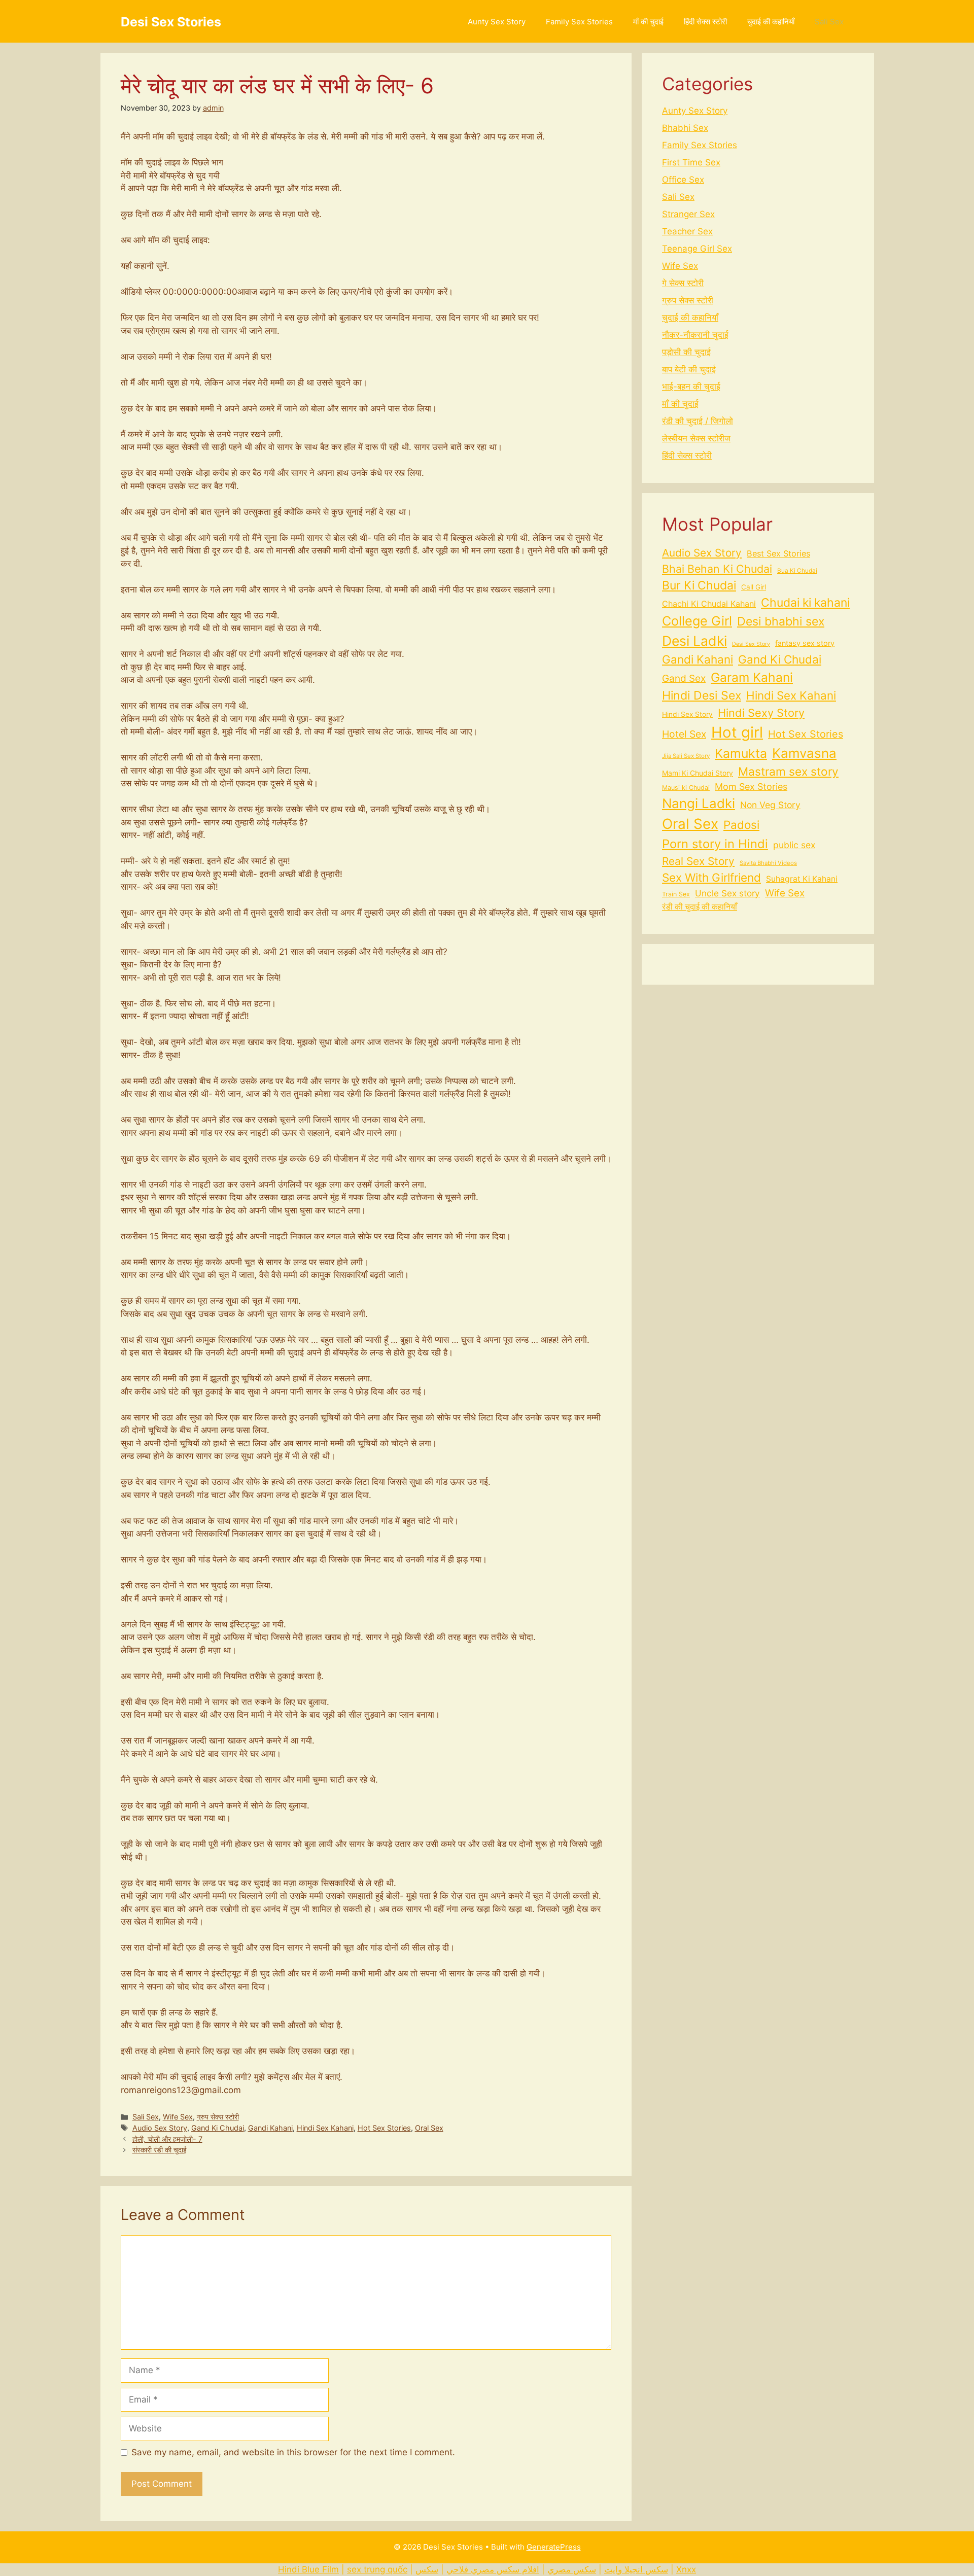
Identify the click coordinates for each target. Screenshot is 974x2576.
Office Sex (683, 180)
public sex (794, 845)
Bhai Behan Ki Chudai (717, 569)
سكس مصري (572, 2569)
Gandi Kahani (270, 2128)
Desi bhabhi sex (781, 621)
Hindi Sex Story (687, 714)
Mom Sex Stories (751, 787)
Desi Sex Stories (171, 22)
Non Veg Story (770, 805)
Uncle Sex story (727, 893)
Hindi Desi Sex (702, 695)
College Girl (697, 621)
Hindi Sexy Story (761, 713)
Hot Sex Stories (384, 2128)
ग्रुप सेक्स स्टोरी (218, 2117)
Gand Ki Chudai (218, 2128)
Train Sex (676, 894)
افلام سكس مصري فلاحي (493, 2569)
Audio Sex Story (160, 2128)
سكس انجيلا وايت (636, 2569)
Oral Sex (429, 2128)
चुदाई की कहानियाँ (771, 22)
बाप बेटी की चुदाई (689, 369)
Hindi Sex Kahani (325, 2128)
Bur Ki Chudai (699, 585)
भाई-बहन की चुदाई (691, 387)
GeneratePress (554, 2547)
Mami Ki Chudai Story (698, 773)
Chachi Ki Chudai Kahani (709, 604)
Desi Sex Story (751, 644)
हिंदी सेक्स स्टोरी (705, 22)
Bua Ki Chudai (797, 571)
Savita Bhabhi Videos (768, 863)
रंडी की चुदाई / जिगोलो (698, 421)
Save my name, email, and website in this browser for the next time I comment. (293, 2452)
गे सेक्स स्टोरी (683, 283)
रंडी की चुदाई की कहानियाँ (700, 907)
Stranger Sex (688, 214)
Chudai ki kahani (805, 603)
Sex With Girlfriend (711, 877)
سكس (427, 2569)
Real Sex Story (698, 861)
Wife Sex (178, 2117)
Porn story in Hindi (715, 844)
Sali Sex (829, 22)
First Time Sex (691, 162)
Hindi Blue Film (308, 2569)
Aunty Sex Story (497, 22)
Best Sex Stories (778, 553)
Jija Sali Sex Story (686, 756)
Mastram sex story (788, 771)
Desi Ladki (694, 641)
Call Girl (754, 587)
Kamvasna (804, 753)
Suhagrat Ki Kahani (802, 879)
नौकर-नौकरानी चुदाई (695, 335)
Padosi (741, 825)
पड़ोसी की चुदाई (686, 352)
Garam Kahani (752, 677)
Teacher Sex (687, 231)
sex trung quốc (377, 2569)
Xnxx (686, 2569)
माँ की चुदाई (648, 22)
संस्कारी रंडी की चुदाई (160, 2150)
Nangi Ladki (699, 803)
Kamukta (741, 753)
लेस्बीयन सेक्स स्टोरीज (696, 438)
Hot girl (737, 732)
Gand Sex (684, 678)
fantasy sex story (805, 643)
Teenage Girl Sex (697, 249)
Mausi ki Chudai (686, 788)
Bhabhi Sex (685, 128)
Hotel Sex (684, 734)
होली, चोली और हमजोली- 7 (167, 2139)
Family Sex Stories (579, 22)
